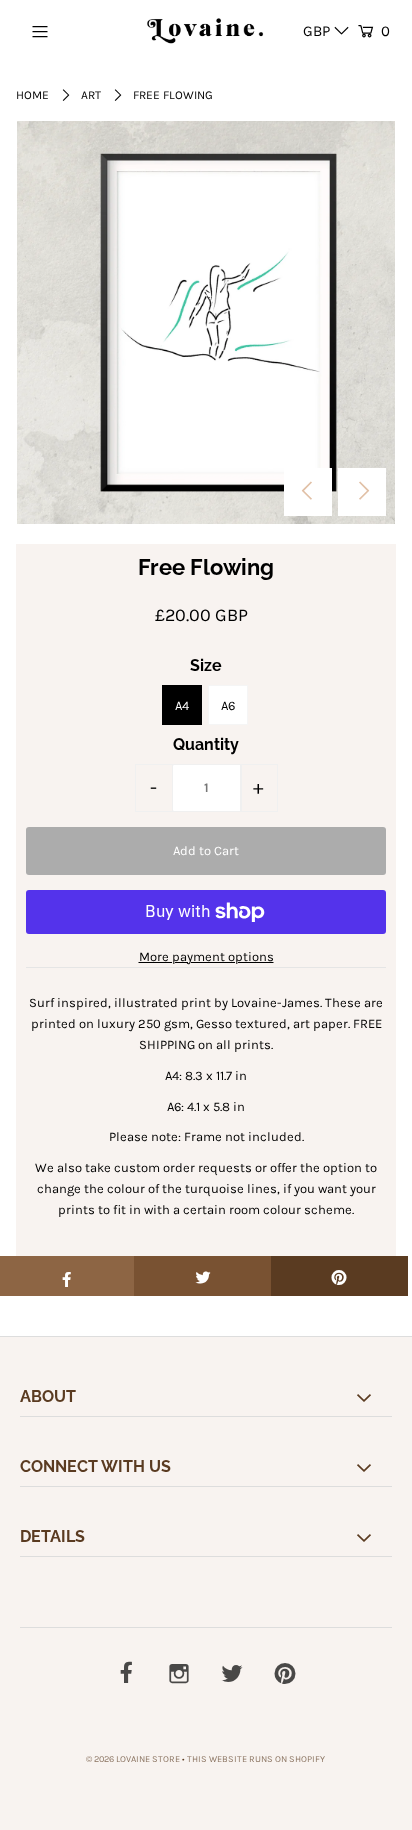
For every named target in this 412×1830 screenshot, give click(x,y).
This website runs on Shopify (256, 1759)
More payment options (206, 956)
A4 (182, 705)
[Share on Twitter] (202, 1276)
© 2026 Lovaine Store (133, 1759)
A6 (228, 705)
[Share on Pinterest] (339, 1276)
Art (91, 95)
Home (32, 95)
